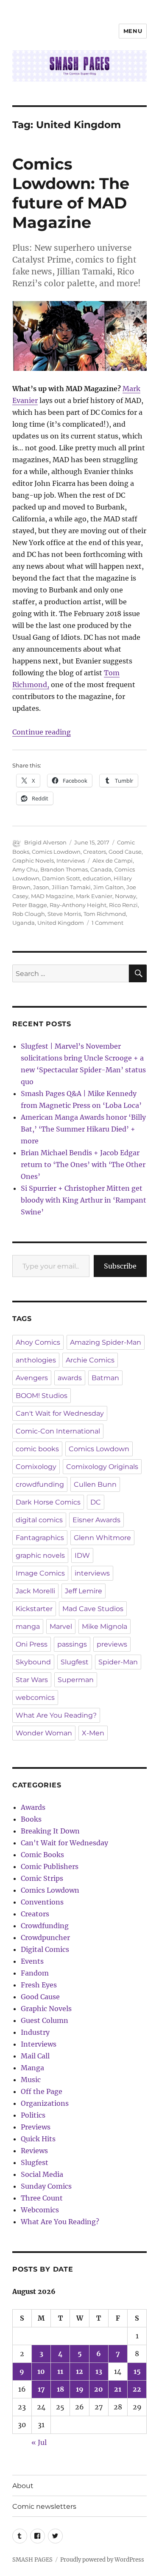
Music (31, 2080)
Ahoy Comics (38, 1342)
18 (60, 2389)
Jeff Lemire (84, 1591)
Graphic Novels (33, 860)
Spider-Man (118, 1662)
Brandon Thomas (64, 869)
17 (41, 2389)
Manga (32, 2068)
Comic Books (42, 1855)
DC (96, 1502)
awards (70, 1378)
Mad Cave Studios (93, 1609)
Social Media (42, 2174)
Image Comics (40, 1573)
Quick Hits (38, 2139)
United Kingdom (61, 923)
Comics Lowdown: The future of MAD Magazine (71, 193)
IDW (82, 1555)
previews (112, 1644)
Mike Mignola (105, 1626)
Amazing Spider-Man (106, 1342)
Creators (95, 852)
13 (99, 2371)
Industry (35, 2032)
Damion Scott (61, 878)
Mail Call (35, 2056)
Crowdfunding (45, 1926)
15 (137, 2371)
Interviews (71, 860)
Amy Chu (25, 869)
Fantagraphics (40, 1538)
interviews (92, 1573)
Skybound (33, 1662)
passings (72, 1644)
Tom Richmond (105, 914)
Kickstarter (34, 1609)
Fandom (35, 1973)
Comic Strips (42, 1878)
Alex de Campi (113, 860)
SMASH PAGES (32, 2560)
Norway (126, 896)
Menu (133, 31)
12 (79, 2371)
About (23, 2486)
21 (118, 2389)
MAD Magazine (52, 896)
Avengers (32, 1378)
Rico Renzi (123, 905)
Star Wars (32, 1680)
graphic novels (40, 1555)
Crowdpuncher (45, 1937)
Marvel (61, 1626)
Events (32, 1961)
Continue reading (42, 732)
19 (80, 2389)
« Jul (39, 2442)
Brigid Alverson (45, 842)
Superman (76, 1680)
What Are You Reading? (56, 1715)
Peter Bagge (30, 905)
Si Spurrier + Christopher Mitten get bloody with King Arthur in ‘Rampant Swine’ (84, 1200)
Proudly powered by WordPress (102, 2560)
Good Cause (125, 852)
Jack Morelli (35, 1591)
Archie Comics (90, 1360)
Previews (36, 2127)
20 (99, 2389)
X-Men (93, 1733)
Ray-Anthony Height (78, 905)
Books (31, 1819)
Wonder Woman (44, 1733)
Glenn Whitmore (102, 1538)
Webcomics (40, 2210)
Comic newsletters (44, 2506)
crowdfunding (40, 1484)
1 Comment (107, 923)
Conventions (42, 1902)
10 (41, 2371)
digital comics (39, 1520)
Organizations (45, 2103)
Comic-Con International (58, 1431)
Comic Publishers (50, 1866)
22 (137, 2389)
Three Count (42, 2198)
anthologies (36, 1360)
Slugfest (75, 1662)
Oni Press (32, 1644)
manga (28, 1626)
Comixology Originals (102, 1467)
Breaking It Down (50, 1831)
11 (60, 2371)
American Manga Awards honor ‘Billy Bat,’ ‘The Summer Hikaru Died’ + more (83, 1129)
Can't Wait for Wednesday (60, 1413)
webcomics (35, 1698)
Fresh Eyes (39, 1985)
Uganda (24, 923)
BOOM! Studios (42, 1396)
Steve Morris (64, 914)
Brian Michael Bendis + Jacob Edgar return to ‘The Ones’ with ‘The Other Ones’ (83, 1165)
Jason (41, 887)
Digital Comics (45, 1949)
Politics (33, 2115)
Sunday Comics (46, 2186)
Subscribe (120, 1266)
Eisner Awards (96, 1520)
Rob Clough (29, 914)
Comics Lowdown (56, 852)
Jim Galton (109, 887)
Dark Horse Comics (48, 1502)
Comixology (36, 1467)
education (97, 878)
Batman (105, 1378)
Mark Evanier (94, 896)
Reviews (34, 2151)
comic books (37, 1449)
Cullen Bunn (95, 1484)
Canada (101, 869)
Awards (33, 1807)
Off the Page (42, 2091)
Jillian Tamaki (71, 887)
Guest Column (45, 2020)
